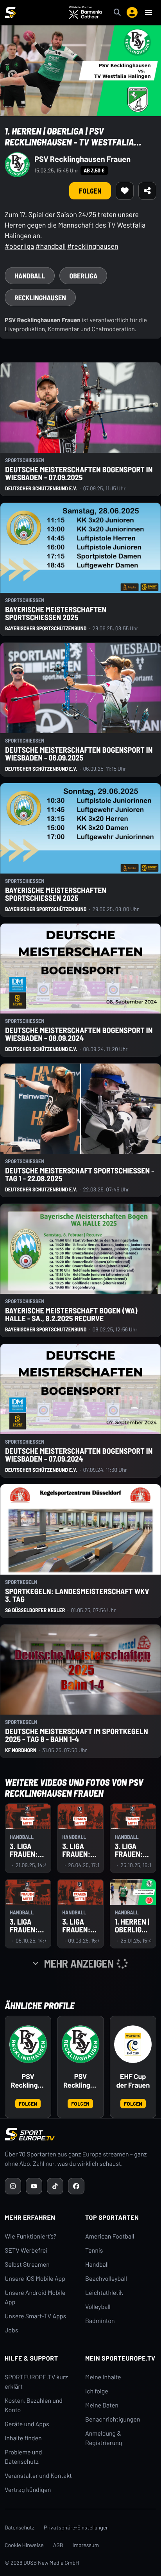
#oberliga (19, 246)
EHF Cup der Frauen (133, 2081)
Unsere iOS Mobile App (35, 2279)
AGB (58, 2545)
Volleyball (98, 2307)
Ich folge (97, 2391)
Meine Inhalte (103, 2377)
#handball (51, 246)
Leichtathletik (104, 2293)
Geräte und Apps (27, 2424)
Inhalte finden (23, 2438)
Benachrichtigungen (113, 2419)
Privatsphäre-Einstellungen (76, 2527)
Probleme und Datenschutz (23, 2457)
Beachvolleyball (106, 2279)
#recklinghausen (93, 246)
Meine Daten (102, 2405)
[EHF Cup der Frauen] (133, 2044)
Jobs (11, 2330)
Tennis (94, 2250)
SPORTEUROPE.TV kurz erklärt (36, 2382)
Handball (97, 2265)
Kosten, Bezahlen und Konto (34, 2405)
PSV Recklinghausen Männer (80, 2081)
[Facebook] (76, 2186)
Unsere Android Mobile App (35, 2297)
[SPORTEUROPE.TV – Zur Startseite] (10, 13)
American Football (110, 2236)
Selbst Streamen (27, 2265)
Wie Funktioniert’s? (30, 2236)
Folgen (90, 191)
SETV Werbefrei (26, 2250)
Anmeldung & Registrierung (104, 2438)
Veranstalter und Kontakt (38, 2476)
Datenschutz (20, 2527)
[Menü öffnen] (148, 13)
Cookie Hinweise (24, 2545)
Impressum (86, 2545)
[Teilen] (147, 191)
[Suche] (117, 13)
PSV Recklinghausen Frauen (82, 159)
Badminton (100, 2321)
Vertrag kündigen (28, 2490)
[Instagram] (13, 2186)
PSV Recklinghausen (28, 2081)
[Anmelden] (132, 13)
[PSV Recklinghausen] (28, 2044)
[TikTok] (55, 2186)
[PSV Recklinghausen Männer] (80, 2044)
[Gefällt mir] (125, 191)
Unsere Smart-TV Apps (35, 2316)
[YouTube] (34, 2186)
